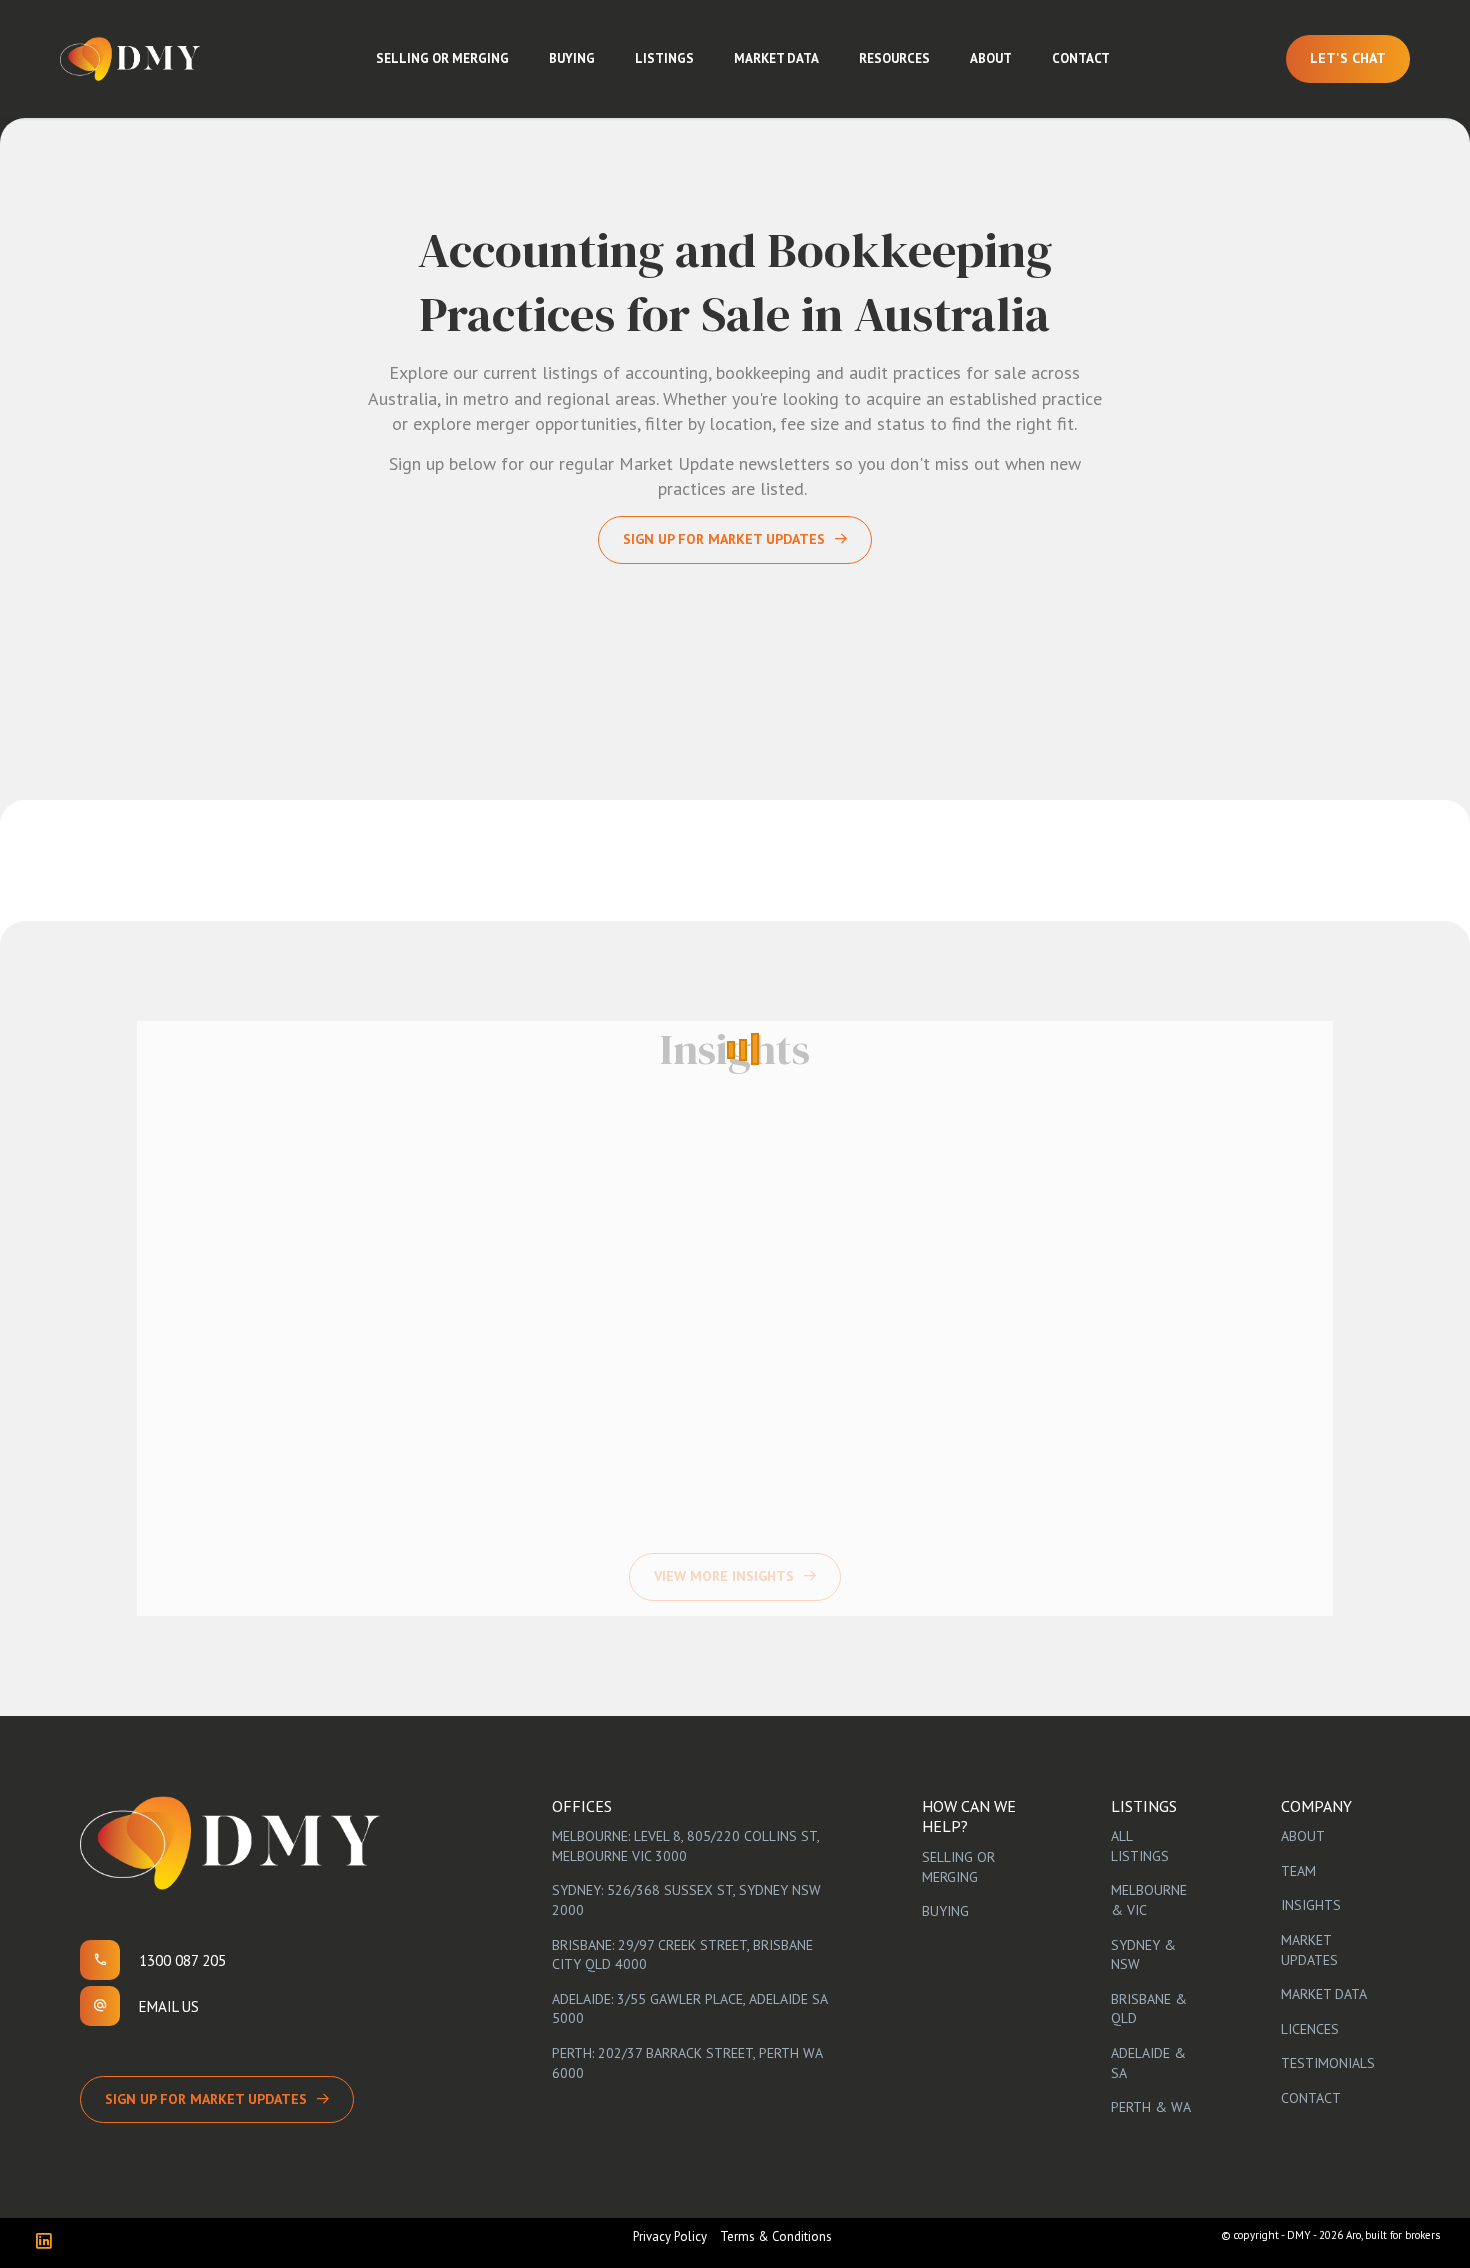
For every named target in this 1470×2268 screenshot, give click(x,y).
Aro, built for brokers (1393, 2235)
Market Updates (1309, 1950)
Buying (572, 58)
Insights (1311, 1905)
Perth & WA (1151, 2107)
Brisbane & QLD (1149, 2009)
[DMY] (130, 59)
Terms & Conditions (776, 2236)
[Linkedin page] (48, 2242)
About (991, 58)
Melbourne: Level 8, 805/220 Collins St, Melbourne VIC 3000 (685, 1846)
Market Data (776, 58)
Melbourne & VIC (1149, 1900)
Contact (1081, 58)
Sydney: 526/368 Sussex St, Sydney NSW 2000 (686, 1900)
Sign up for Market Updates (724, 539)
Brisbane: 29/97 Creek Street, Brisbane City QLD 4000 (682, 1955)
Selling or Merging (442, 58)
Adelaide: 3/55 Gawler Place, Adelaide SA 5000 (689, 2009)
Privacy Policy (670, 2236)
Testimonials (1328, 2063)
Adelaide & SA (1148, 2063)
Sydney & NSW (1143, 1955)
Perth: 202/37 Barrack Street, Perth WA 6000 (687, 2063)
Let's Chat (1348, 58)
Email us (169, 2006)
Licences (1310, 2029)
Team (1298, 1871)
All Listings (1140, 1846)
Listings (664, 58)
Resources (894, 58)
